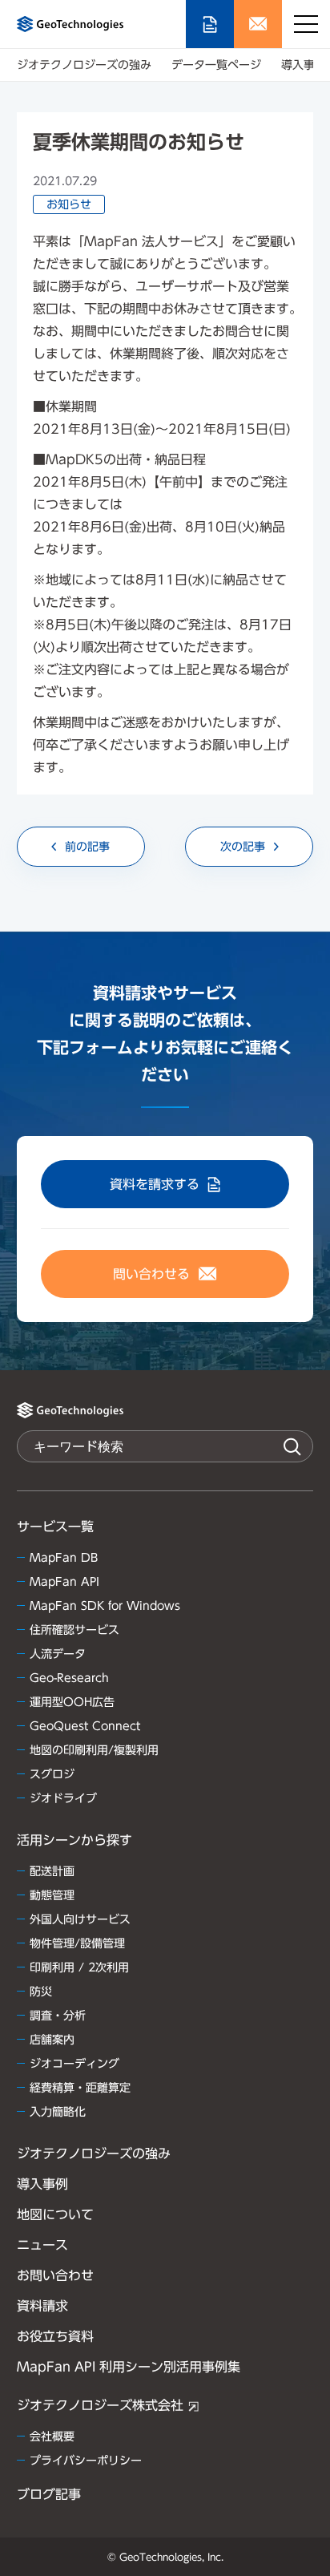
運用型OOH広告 (72, 1702)
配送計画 (52, 1871)
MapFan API (64, 1582)
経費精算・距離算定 (80, 2088)
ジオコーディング (74, 2064)
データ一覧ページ (216, 65)
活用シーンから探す (74, 1840)
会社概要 (52, 2436)
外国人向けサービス (80, 1919)
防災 (41, 1992)
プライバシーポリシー (86, 2461)
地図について (55, 2214)
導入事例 (304, 65)
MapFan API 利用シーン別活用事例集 (129, 2367)
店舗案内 (52, 2040)
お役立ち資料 (55, 2336)
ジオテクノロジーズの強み (84, 65)
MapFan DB (64, 1558)
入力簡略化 (58, 2112)
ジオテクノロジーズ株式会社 (100, 2405)
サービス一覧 (55, 1527)
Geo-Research (69, 1678)
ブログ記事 (49, 2494)
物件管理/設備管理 (77, 1943)
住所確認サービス (74, 1630)
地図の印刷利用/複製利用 (94, 1750)
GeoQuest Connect (85, 1726)
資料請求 (42, 2306)
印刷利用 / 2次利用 (79, 1967)
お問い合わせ (55, 2275)
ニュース (42, 2245)
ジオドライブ (63, 1798)
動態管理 (52, 1895)
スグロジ (52, 1774)
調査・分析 (58, 2016)
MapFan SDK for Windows (105, 1606)
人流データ (58, 1654)
